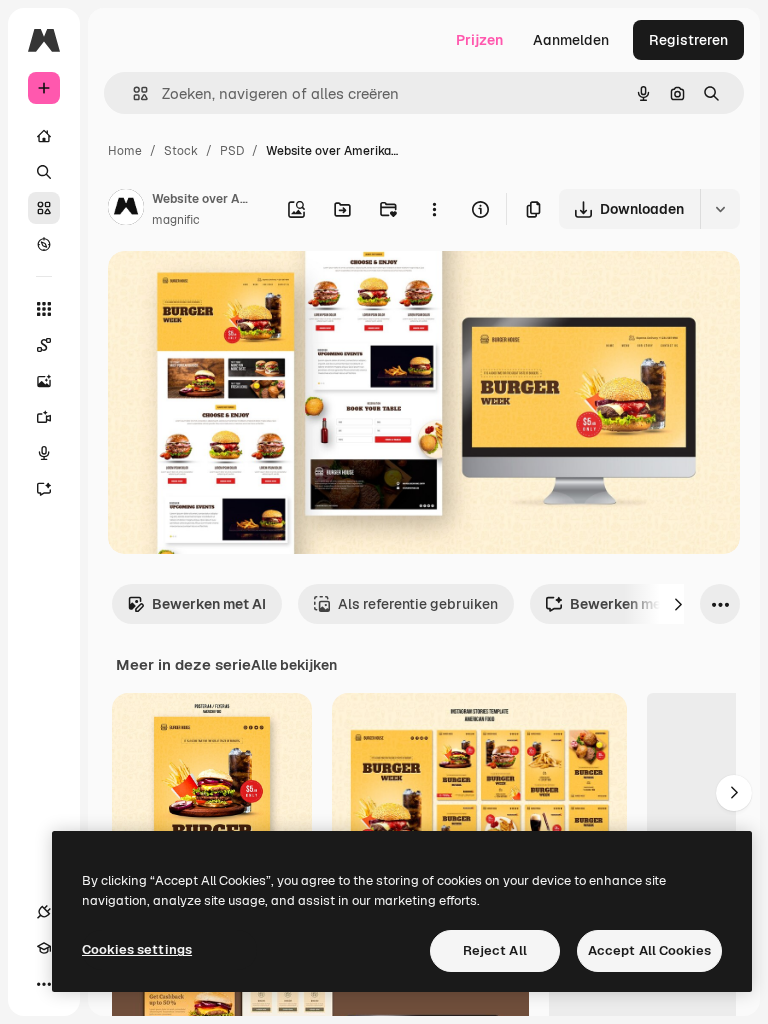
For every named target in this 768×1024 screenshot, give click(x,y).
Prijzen (479, 40)
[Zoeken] (44, 172)
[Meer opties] (434, 209)
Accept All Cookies (649, 950)
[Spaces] (44, 345)
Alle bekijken (294, 665)
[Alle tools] (44, 309)
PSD (232, 151)
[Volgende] (678, 604)
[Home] (44, 136)
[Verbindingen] (44, 912)
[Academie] (44, 948)
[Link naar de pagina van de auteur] (126, 210)
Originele (239, 289)
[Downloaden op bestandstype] (720, 209)
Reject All (495, 950)
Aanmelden (571, 40)
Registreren (688, 40)
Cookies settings (137, 949)
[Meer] (44, 984)
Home (125, 151)
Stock (181, 151)
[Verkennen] (44, 244)
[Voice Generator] (44, 453)
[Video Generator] (44, 417)
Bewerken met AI (209, 604)
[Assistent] (44, 489)
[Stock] (44, 208)
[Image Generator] (44, 381)
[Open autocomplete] (132, 93)
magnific (176, 220)
